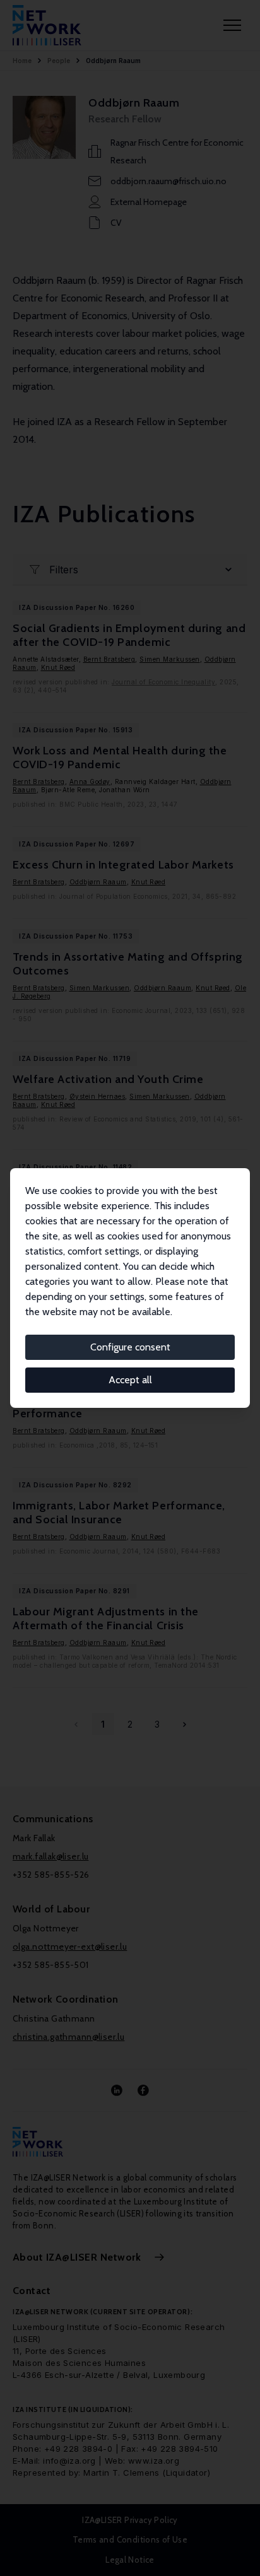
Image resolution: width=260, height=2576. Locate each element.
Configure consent (130, 1347)
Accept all (130, 1380)
